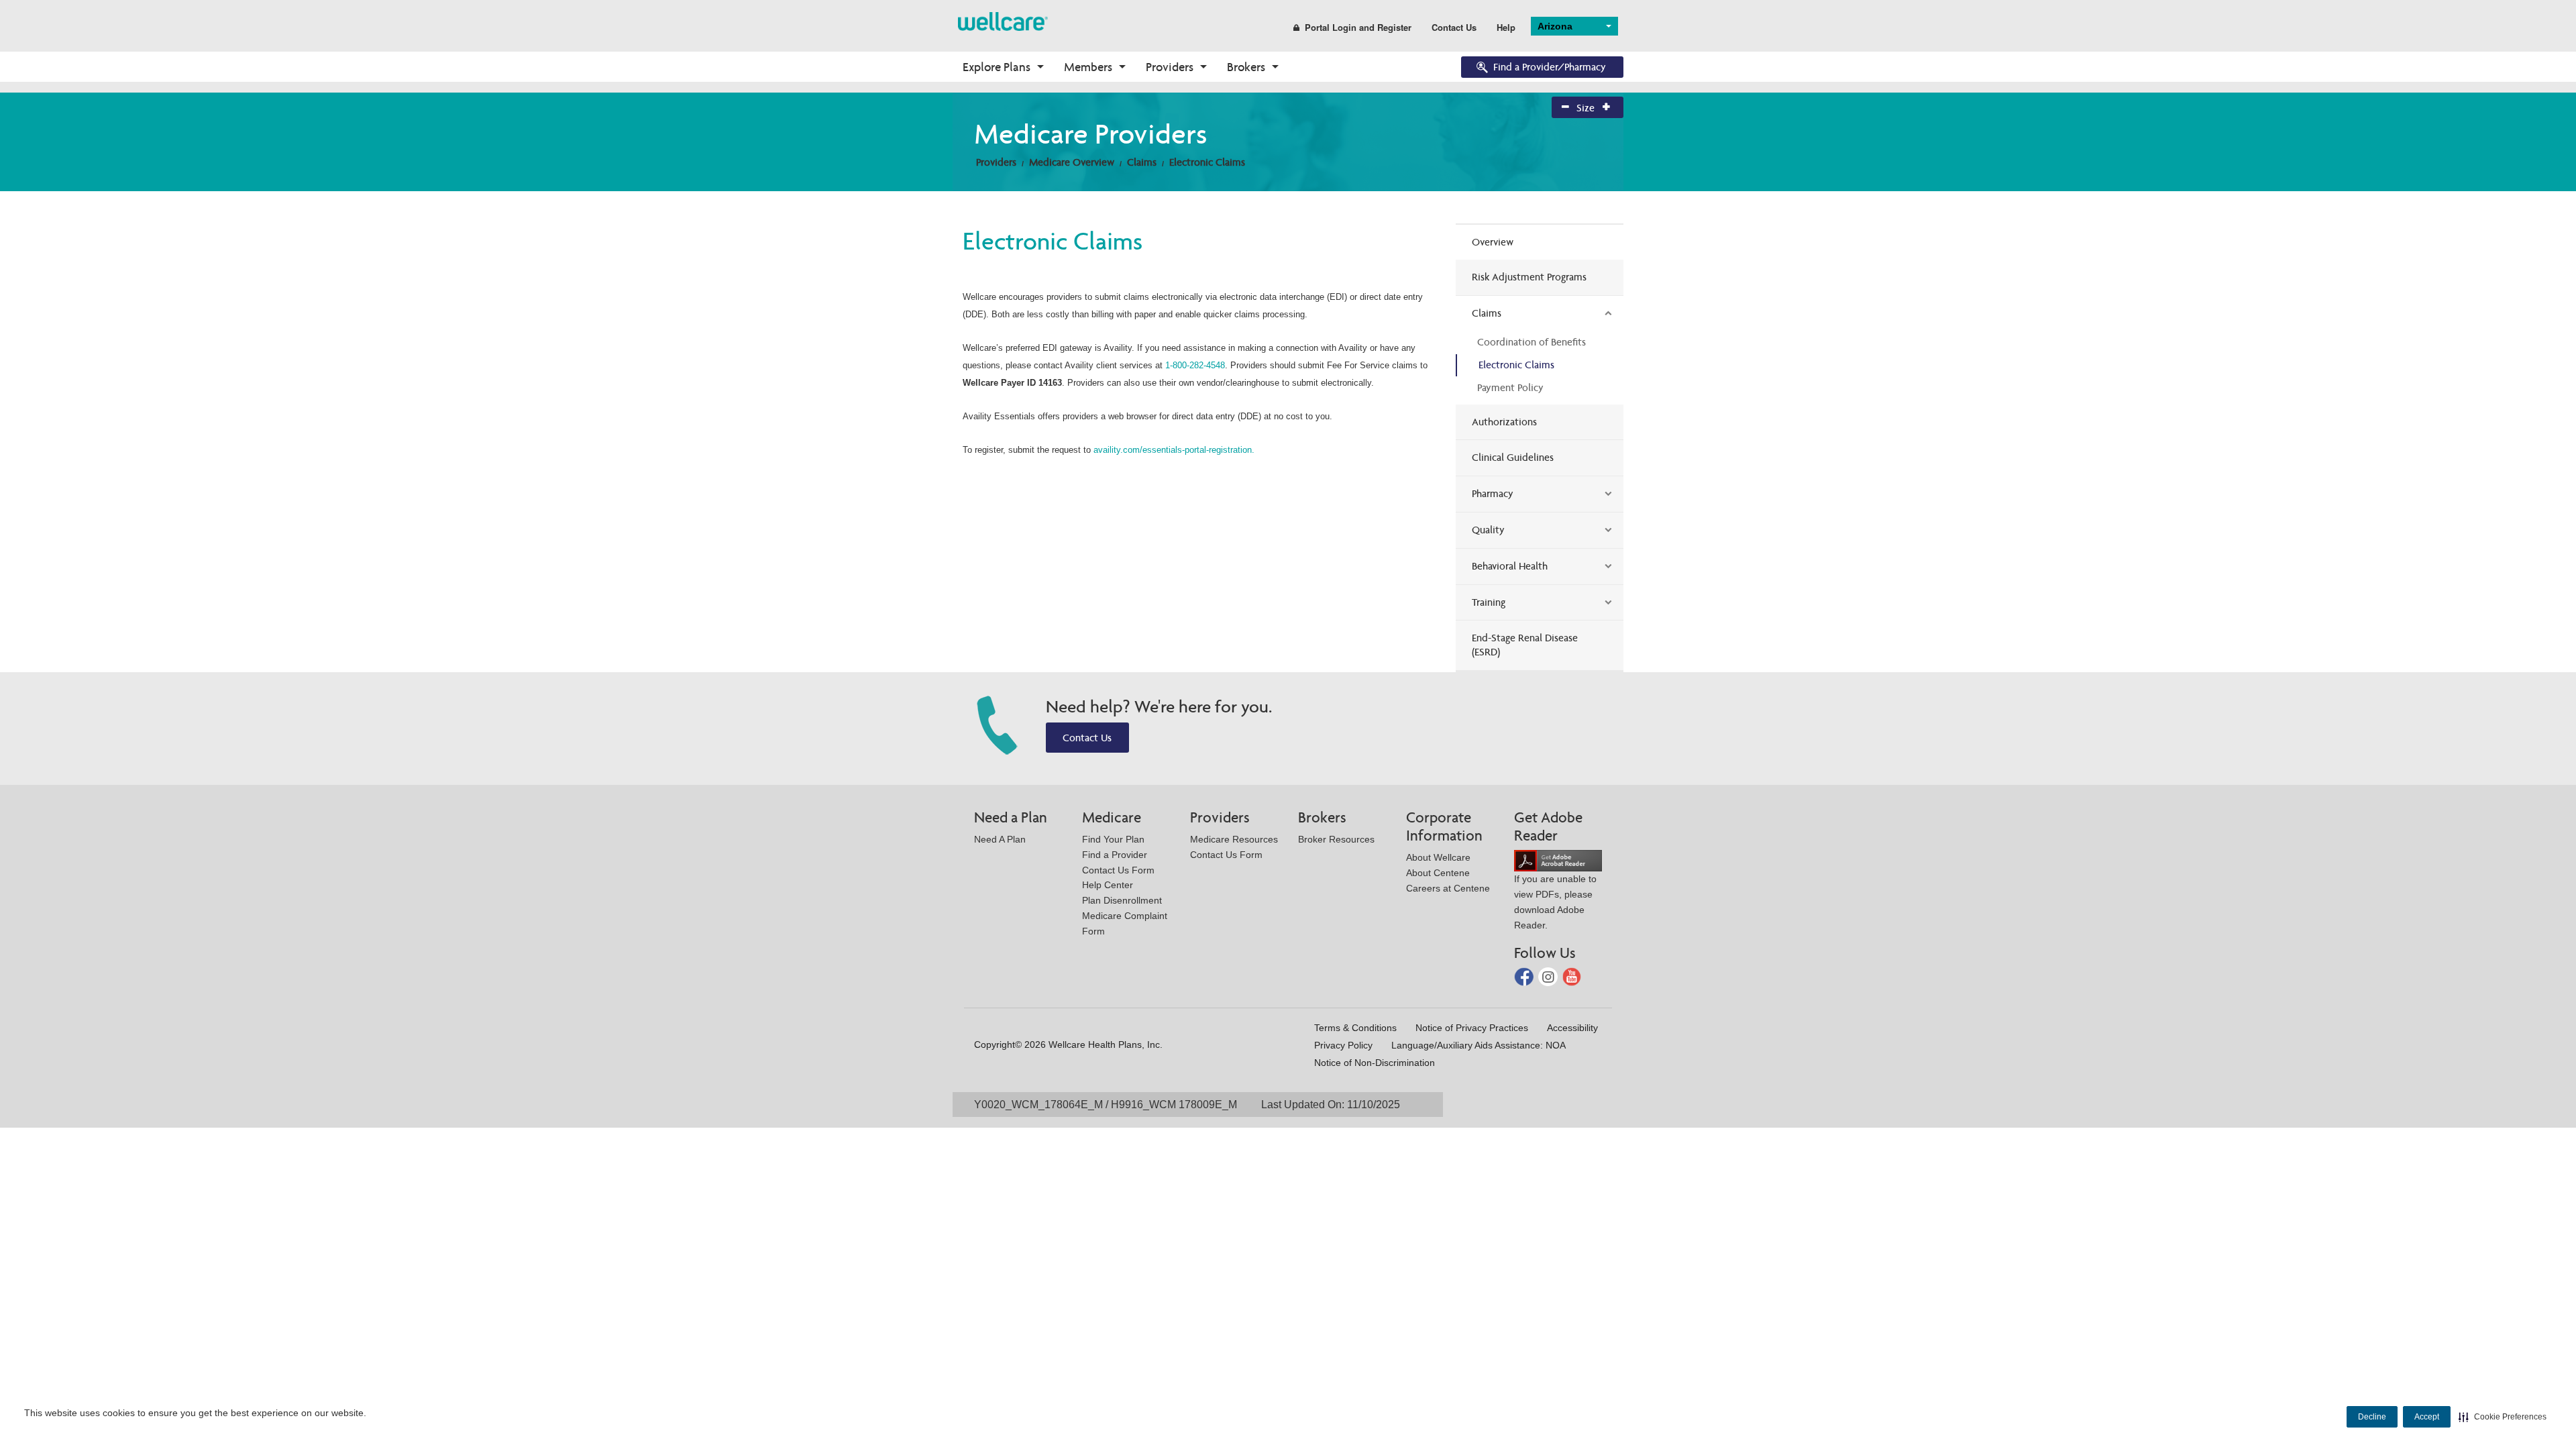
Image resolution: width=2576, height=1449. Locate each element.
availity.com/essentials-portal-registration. (1174, 450)
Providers (1170, 67)
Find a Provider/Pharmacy (1550, 67)
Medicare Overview (1072, 162)
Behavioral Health (1510, 566)
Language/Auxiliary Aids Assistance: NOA (1479, 1045)
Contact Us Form (1118, 870)
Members (1088, 67)
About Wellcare (1438, 857)
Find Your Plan (1113, 839)
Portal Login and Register (1358, 27)
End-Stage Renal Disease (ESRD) (1525, 645)
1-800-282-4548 (1195, 365)
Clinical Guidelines (1513, 457)
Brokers (1246, 67)
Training (1489, 602)
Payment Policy (1510, 387)
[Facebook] (1525, 976)
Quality (1488, 530)
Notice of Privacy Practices (1472, 1028)
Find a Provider (1115, 855)
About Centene (1438, 873)
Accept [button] (2427, 1417)
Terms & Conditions (1355, 1028)
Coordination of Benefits (1532, 342)
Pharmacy (1493, 493)
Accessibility (1572, 1028)
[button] (2503, 1417)
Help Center (1108, 885)
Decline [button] (2372, 1417)
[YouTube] (1572, 976)
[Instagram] (1549, 976)
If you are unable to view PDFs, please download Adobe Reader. (1555, 902)
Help (1506, 27)
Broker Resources (1336, 839)
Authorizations (1504, 422)
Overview (1493, 242)
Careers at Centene (1448, 888)
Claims (1142, 162)
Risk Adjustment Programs (1529, 277)
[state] (1003, 20)
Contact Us (1454, 27)
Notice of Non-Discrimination (1375, 1063)
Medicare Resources (1234, 839)
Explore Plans (997, 67)
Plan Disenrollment (1122, 900)
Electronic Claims (1207, 162)
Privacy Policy (1343, 1045)
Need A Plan (1000, 839)
